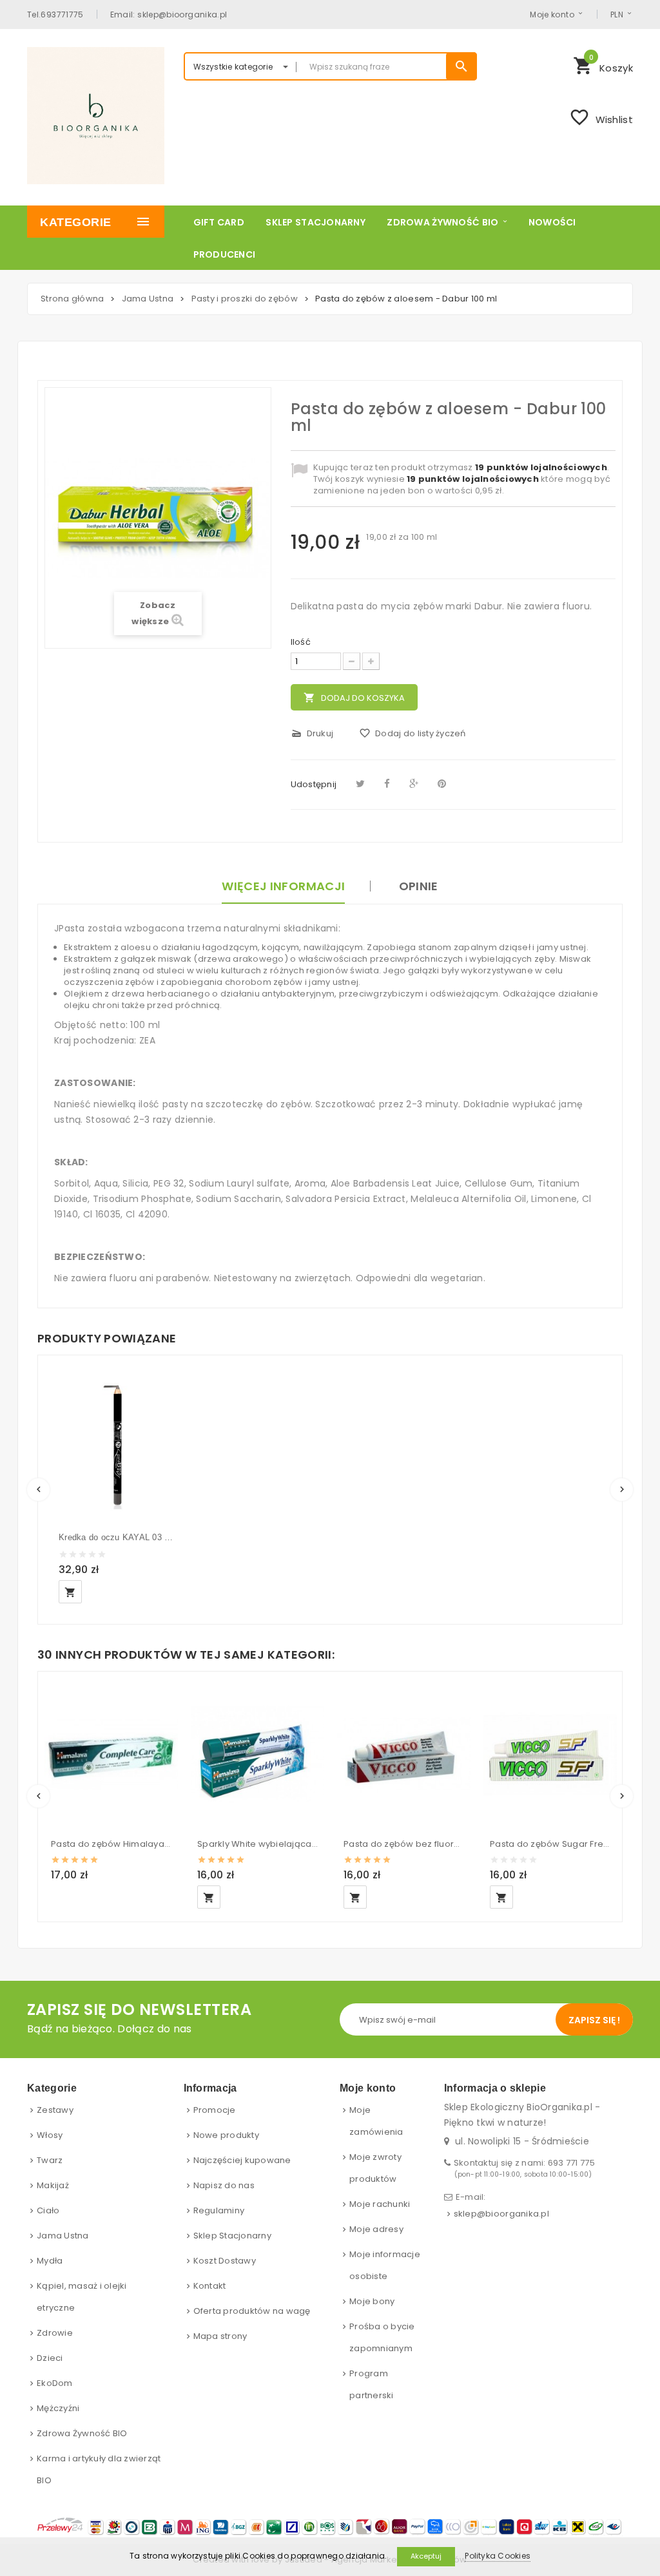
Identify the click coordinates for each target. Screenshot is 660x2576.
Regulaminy (219, 2210)
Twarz (50, 2160)
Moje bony (372, 2301)
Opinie (419, 886)
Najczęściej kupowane (242, 2160)
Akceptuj (426, 2556)
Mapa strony (220, 2336)
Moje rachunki (380, 2204)
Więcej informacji (283, 886)
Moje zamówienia (376, 2121)
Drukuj (312, 733)
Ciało (48, 2210)
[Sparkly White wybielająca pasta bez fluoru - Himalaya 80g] (257, 1754)
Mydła (50, 2261)
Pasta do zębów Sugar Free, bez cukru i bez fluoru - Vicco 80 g (550, 1844)
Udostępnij (314, 784)
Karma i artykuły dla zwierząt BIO (99, 2469)
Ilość (301, 642)
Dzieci (50, 2358)
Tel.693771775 (55, 14)
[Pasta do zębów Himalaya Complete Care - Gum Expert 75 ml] (111, 1754)
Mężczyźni (58, 2408)
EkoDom (55, 2383)
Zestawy (55, 2110)
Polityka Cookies (498, 2556)
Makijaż (53, 2185)
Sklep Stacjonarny (232, 2236)
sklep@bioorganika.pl (501, 2214)
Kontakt (210, 2286)
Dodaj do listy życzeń (412, 733)
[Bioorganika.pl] (96, 116)
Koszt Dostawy (225, 2261)
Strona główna (72, 299)
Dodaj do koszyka (354, 698)
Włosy (50, 2135)
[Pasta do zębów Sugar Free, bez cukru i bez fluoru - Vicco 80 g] (550, 1754)
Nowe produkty (226, 2135)
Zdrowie (55, 2333)
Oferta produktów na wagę (252, 2311)
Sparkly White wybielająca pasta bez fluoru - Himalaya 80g (257, 1844)
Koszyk (603, 64)
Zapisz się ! (594, 2020)
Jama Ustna (63, 2236)
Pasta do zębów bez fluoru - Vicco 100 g (404, 1844)
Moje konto (552, 14)
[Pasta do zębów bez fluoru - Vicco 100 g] (404, 1754)
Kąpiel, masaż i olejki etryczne (82, 2297)
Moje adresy (376, 2229)
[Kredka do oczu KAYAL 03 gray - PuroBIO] (117, 1444)
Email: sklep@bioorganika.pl (169, 14)
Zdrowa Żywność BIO (82, 2433)
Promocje (215, 2110)
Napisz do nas (224, 2185)
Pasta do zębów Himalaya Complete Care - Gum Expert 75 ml (111, 1844)
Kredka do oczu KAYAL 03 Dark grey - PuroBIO (117, 1537)
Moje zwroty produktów (375, 2168)
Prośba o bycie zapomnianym (382, 2337)
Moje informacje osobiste (385, 2265)
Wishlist (601, 117)
